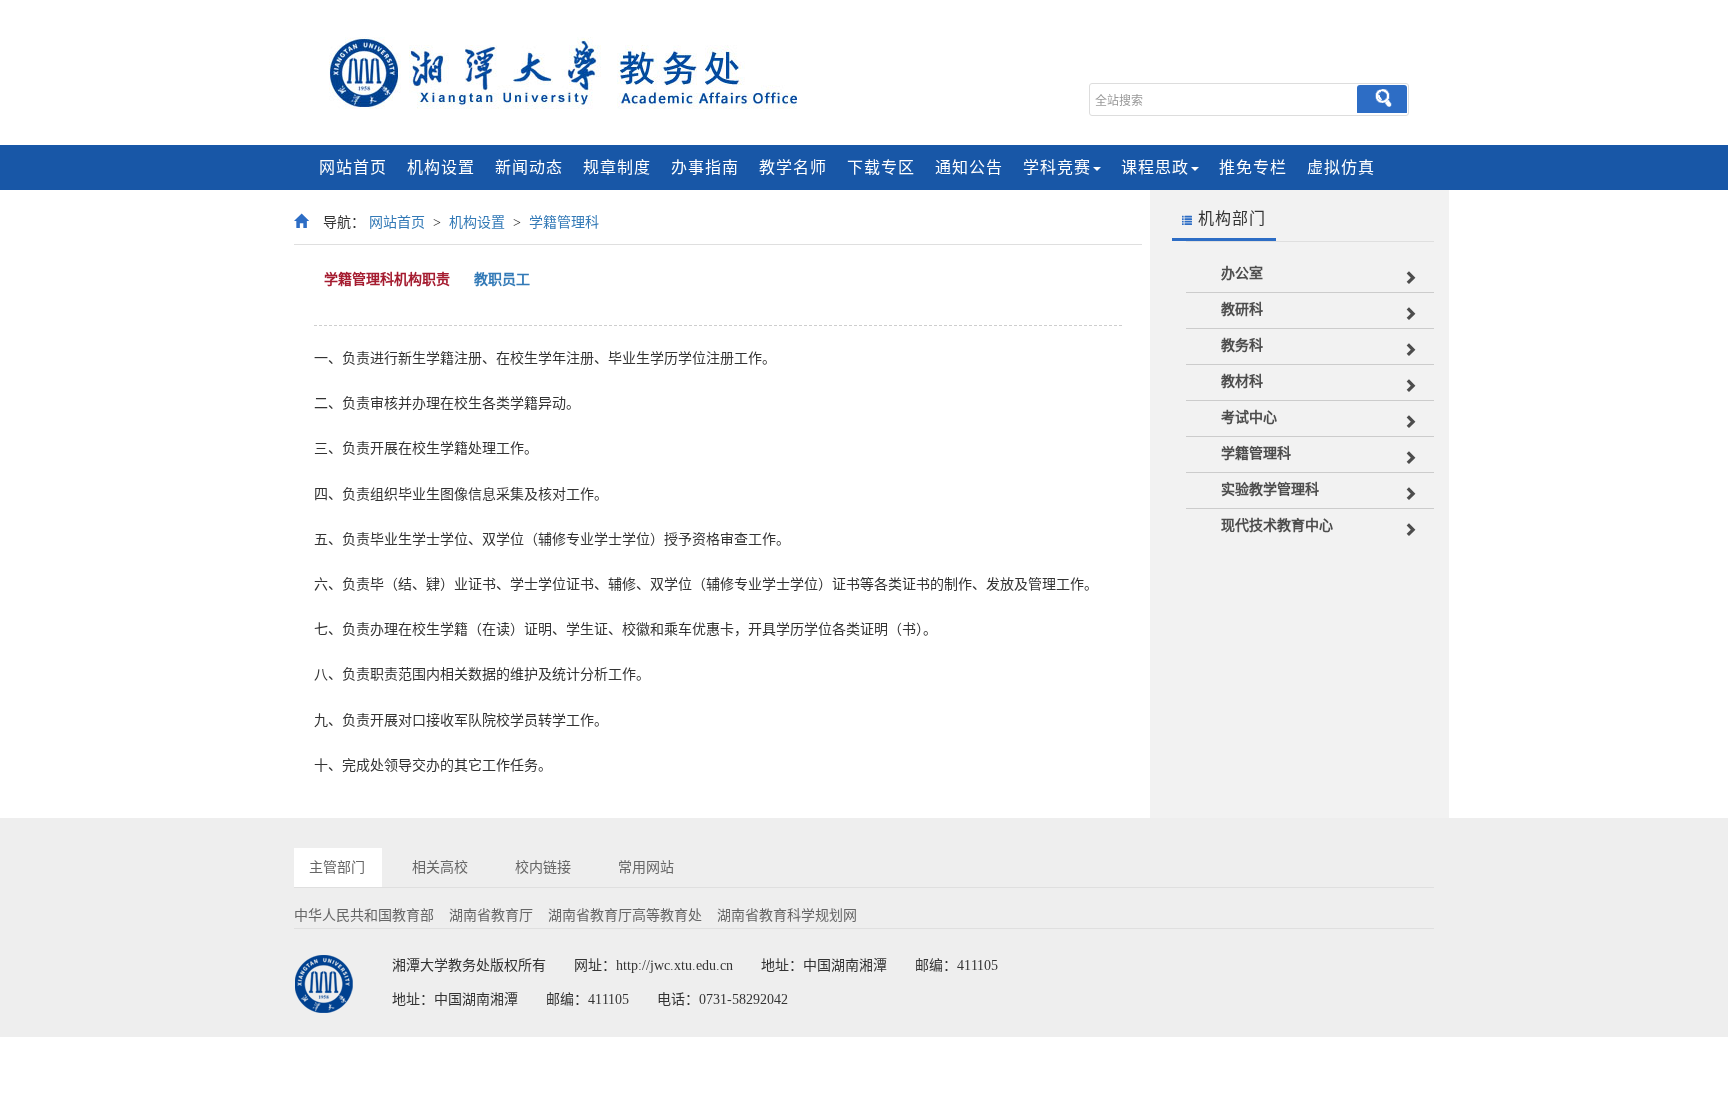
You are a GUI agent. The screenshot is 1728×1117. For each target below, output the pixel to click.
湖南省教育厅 (491, 915)
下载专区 (881, 167)
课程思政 (1155, 167)
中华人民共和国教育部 (364, 915)
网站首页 (353, 167)
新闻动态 (529, 167)
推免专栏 (1253, 167)
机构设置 (441, 167)
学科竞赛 (1057, 167)
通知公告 (969, 167)
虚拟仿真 (1341, 167)
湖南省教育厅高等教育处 (625, 915)
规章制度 (617, 167)
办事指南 (705, 167)
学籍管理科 (564, 222)
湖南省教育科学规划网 (787, 915)
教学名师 (793, 167)
